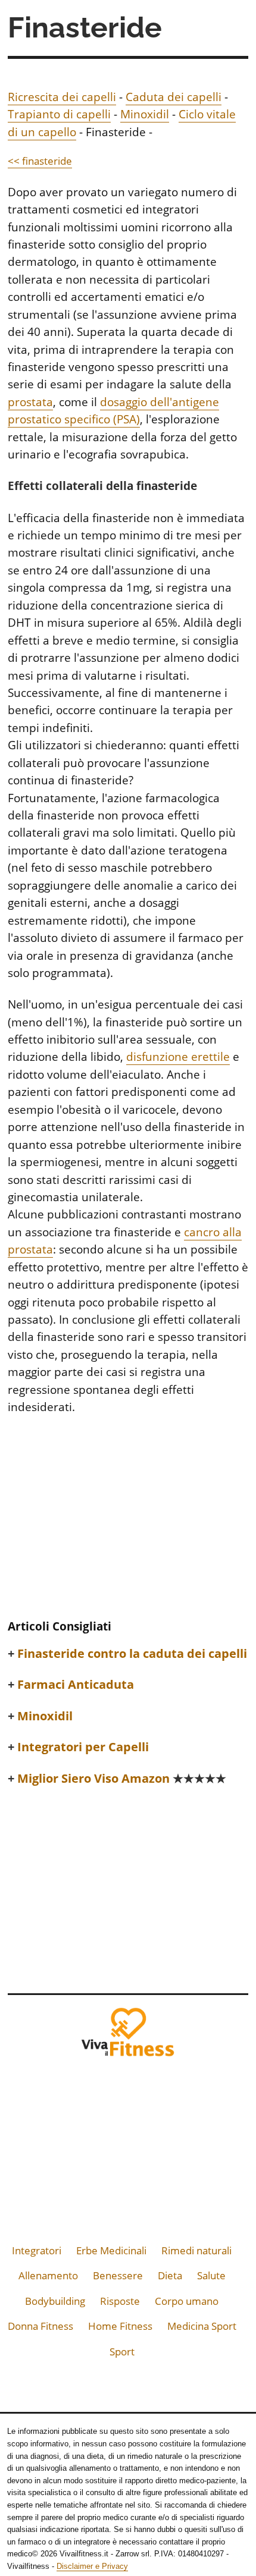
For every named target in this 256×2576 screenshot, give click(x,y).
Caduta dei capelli (174, 97)
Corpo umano (187, 2301)
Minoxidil (145, 114)
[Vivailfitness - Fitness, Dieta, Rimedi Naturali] (128, 2036)
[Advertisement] (128, 1521)
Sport (122, 2352)
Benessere (118, 2275)
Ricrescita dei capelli (62, 97)
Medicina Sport (202, 2326)
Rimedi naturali (196, 2250)
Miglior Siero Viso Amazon (122, 1779)
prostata (30, 402)
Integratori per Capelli (83, 1747)
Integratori (37, 2250)
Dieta (170, 2275)
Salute (211, 2275)
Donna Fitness (40, 2326)
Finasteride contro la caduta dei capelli (132, 1654)
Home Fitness (120, 2326)
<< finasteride (40, 161)
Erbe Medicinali (111, 2250)
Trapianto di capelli (59, 114)
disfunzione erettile (178, 1057)
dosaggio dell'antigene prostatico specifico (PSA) (113, 411)
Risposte (120, 2301)
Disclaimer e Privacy (92, 2566)
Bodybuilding (55, 2301)
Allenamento (48, 2275)
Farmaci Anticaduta (76, 1685)
